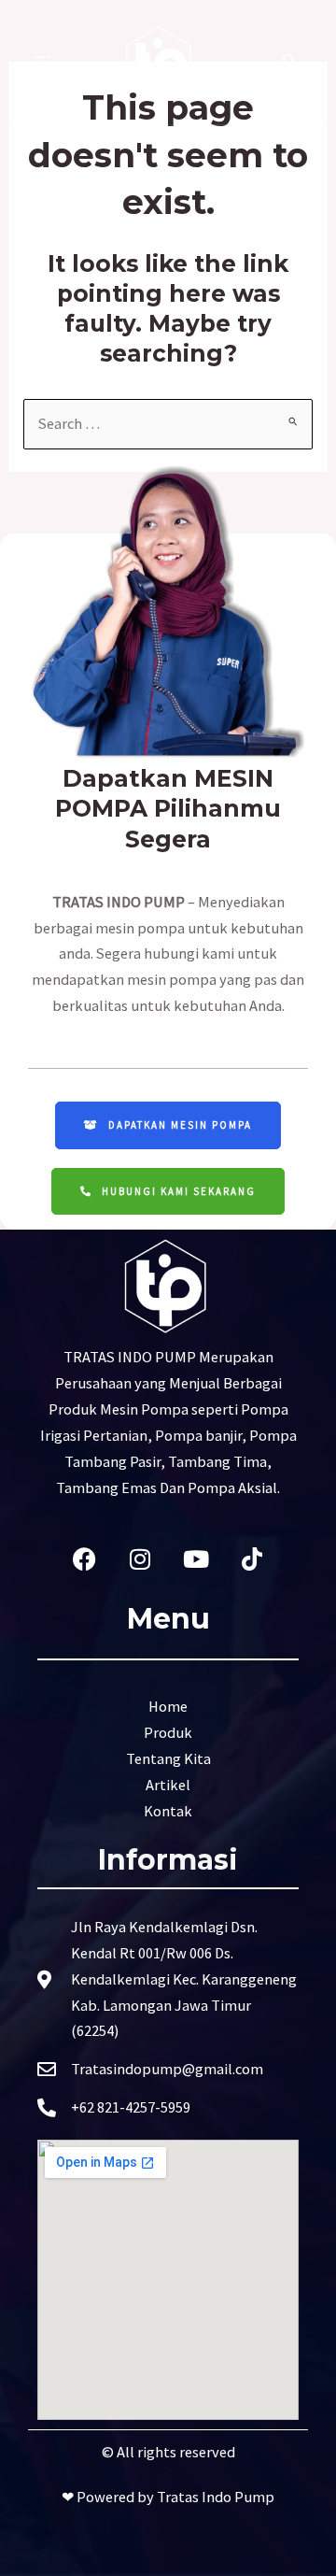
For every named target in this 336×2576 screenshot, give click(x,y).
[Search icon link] (290, 63)
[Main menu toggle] (42, 62)
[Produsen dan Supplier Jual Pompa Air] (161, 62)
